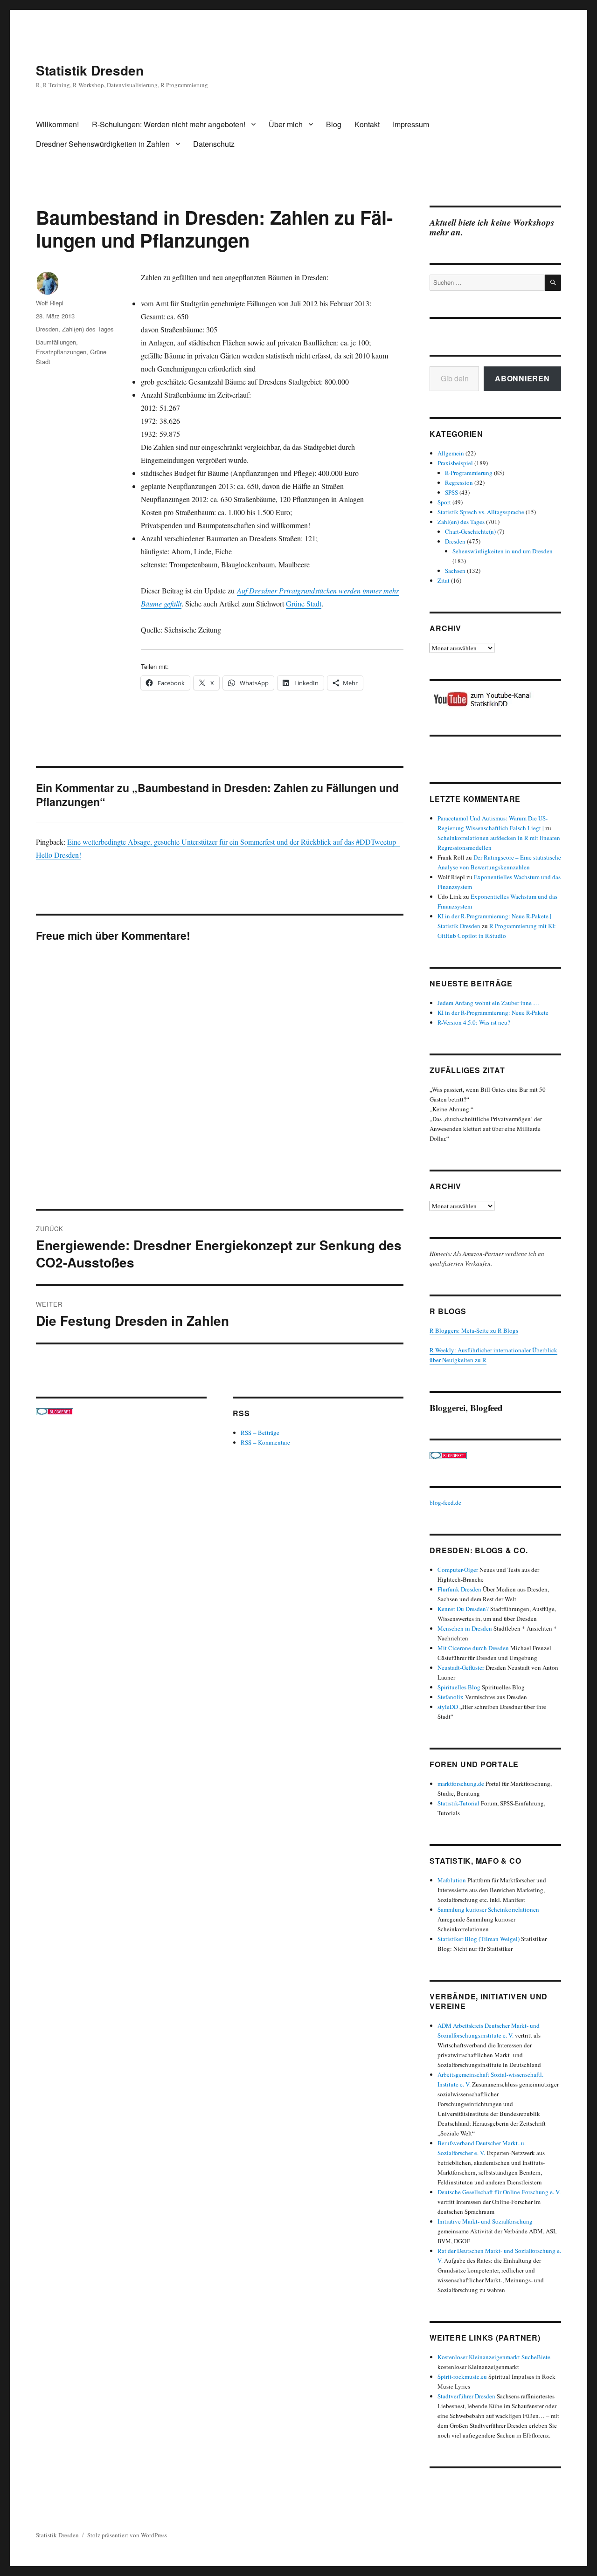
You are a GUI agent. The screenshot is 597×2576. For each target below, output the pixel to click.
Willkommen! (57, 124)
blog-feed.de (445, 1502)
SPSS (451, 492)
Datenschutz (214, 144)
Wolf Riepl (50, 303)
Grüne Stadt (304, 603)
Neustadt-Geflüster (461, 1667)
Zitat (444, 580)
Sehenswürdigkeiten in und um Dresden (503, 551)
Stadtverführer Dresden (466, 2396)
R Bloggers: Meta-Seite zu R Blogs (474, 1330)
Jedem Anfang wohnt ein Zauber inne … (488, 1003)
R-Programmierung (469, 473)
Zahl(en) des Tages (88, 329)
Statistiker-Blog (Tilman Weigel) (479, 1939)
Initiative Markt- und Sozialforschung (485, 2221)
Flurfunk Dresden (459, 1589)
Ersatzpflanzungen (61, 352)
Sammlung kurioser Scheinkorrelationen (488, 1909)
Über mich (286, 124)
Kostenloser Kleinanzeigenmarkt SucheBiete (494, 2357)
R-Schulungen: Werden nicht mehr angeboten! (169, 124)
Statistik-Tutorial (458, 1803)
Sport (444, 502)
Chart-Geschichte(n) (470, 531)
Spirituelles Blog (459, 1687)
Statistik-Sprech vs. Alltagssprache (481, 512)
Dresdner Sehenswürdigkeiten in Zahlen (103, 144)
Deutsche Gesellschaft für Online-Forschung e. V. (499, 2192)
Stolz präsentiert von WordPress (127, 2535)
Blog (334, 124)
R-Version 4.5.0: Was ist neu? (474, 1022)
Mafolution (452, 1880)
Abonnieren (522, 378)
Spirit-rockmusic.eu (462, 2376)
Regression (459, 482)
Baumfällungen (56, 342)
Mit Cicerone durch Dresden (473, 1648)
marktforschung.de (461, 1784)
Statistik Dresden (90, 70)
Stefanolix (451, 1697)
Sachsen (455, 571)
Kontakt (367, 124)
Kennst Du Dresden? (463, 1609)
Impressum (411, 124)
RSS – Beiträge (260, 1433)
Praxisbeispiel (455, 463)
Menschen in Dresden (465, 1628)
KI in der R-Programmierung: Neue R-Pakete (493, 1012)
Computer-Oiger (458, 1570)
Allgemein (451, 453)
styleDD (448, 1707)
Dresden (47, 329)
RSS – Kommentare (265, 1442)
